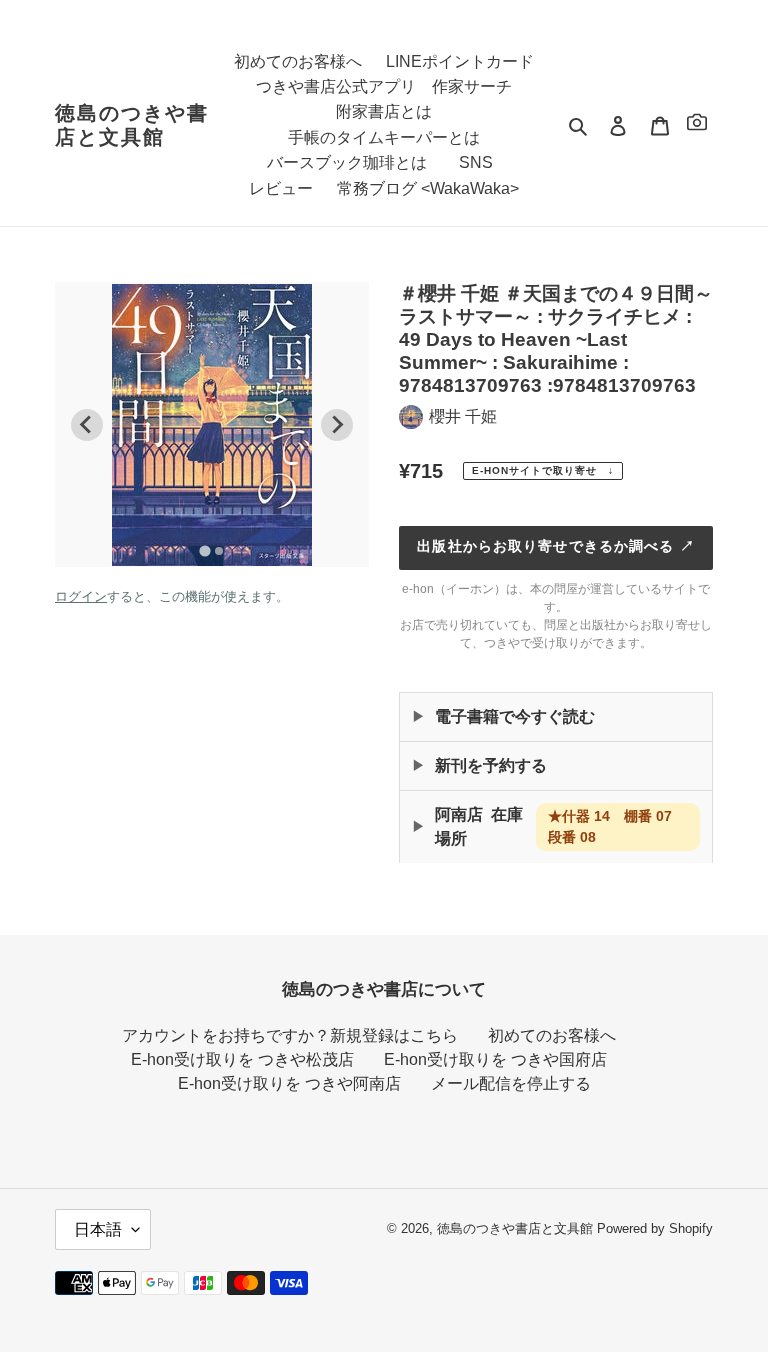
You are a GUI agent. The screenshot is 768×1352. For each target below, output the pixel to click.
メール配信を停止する (511, 1083)
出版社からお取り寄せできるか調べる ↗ (555, 546)
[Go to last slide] (87, 425)
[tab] (204, 550)
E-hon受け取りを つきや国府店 (495, 1059)
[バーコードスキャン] (697, 125)
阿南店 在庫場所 (560, 826)
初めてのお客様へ (552, 1035)
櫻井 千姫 (463, 416)
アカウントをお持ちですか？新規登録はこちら (290, 1035)
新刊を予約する (491, 765)
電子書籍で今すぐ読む (515, 716)
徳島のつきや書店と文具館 (132, 125)
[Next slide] (337, 425)
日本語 (98, 1229)
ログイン (81, 596)
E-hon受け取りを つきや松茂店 (242, 1059)
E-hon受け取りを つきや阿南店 (289, 1083)
